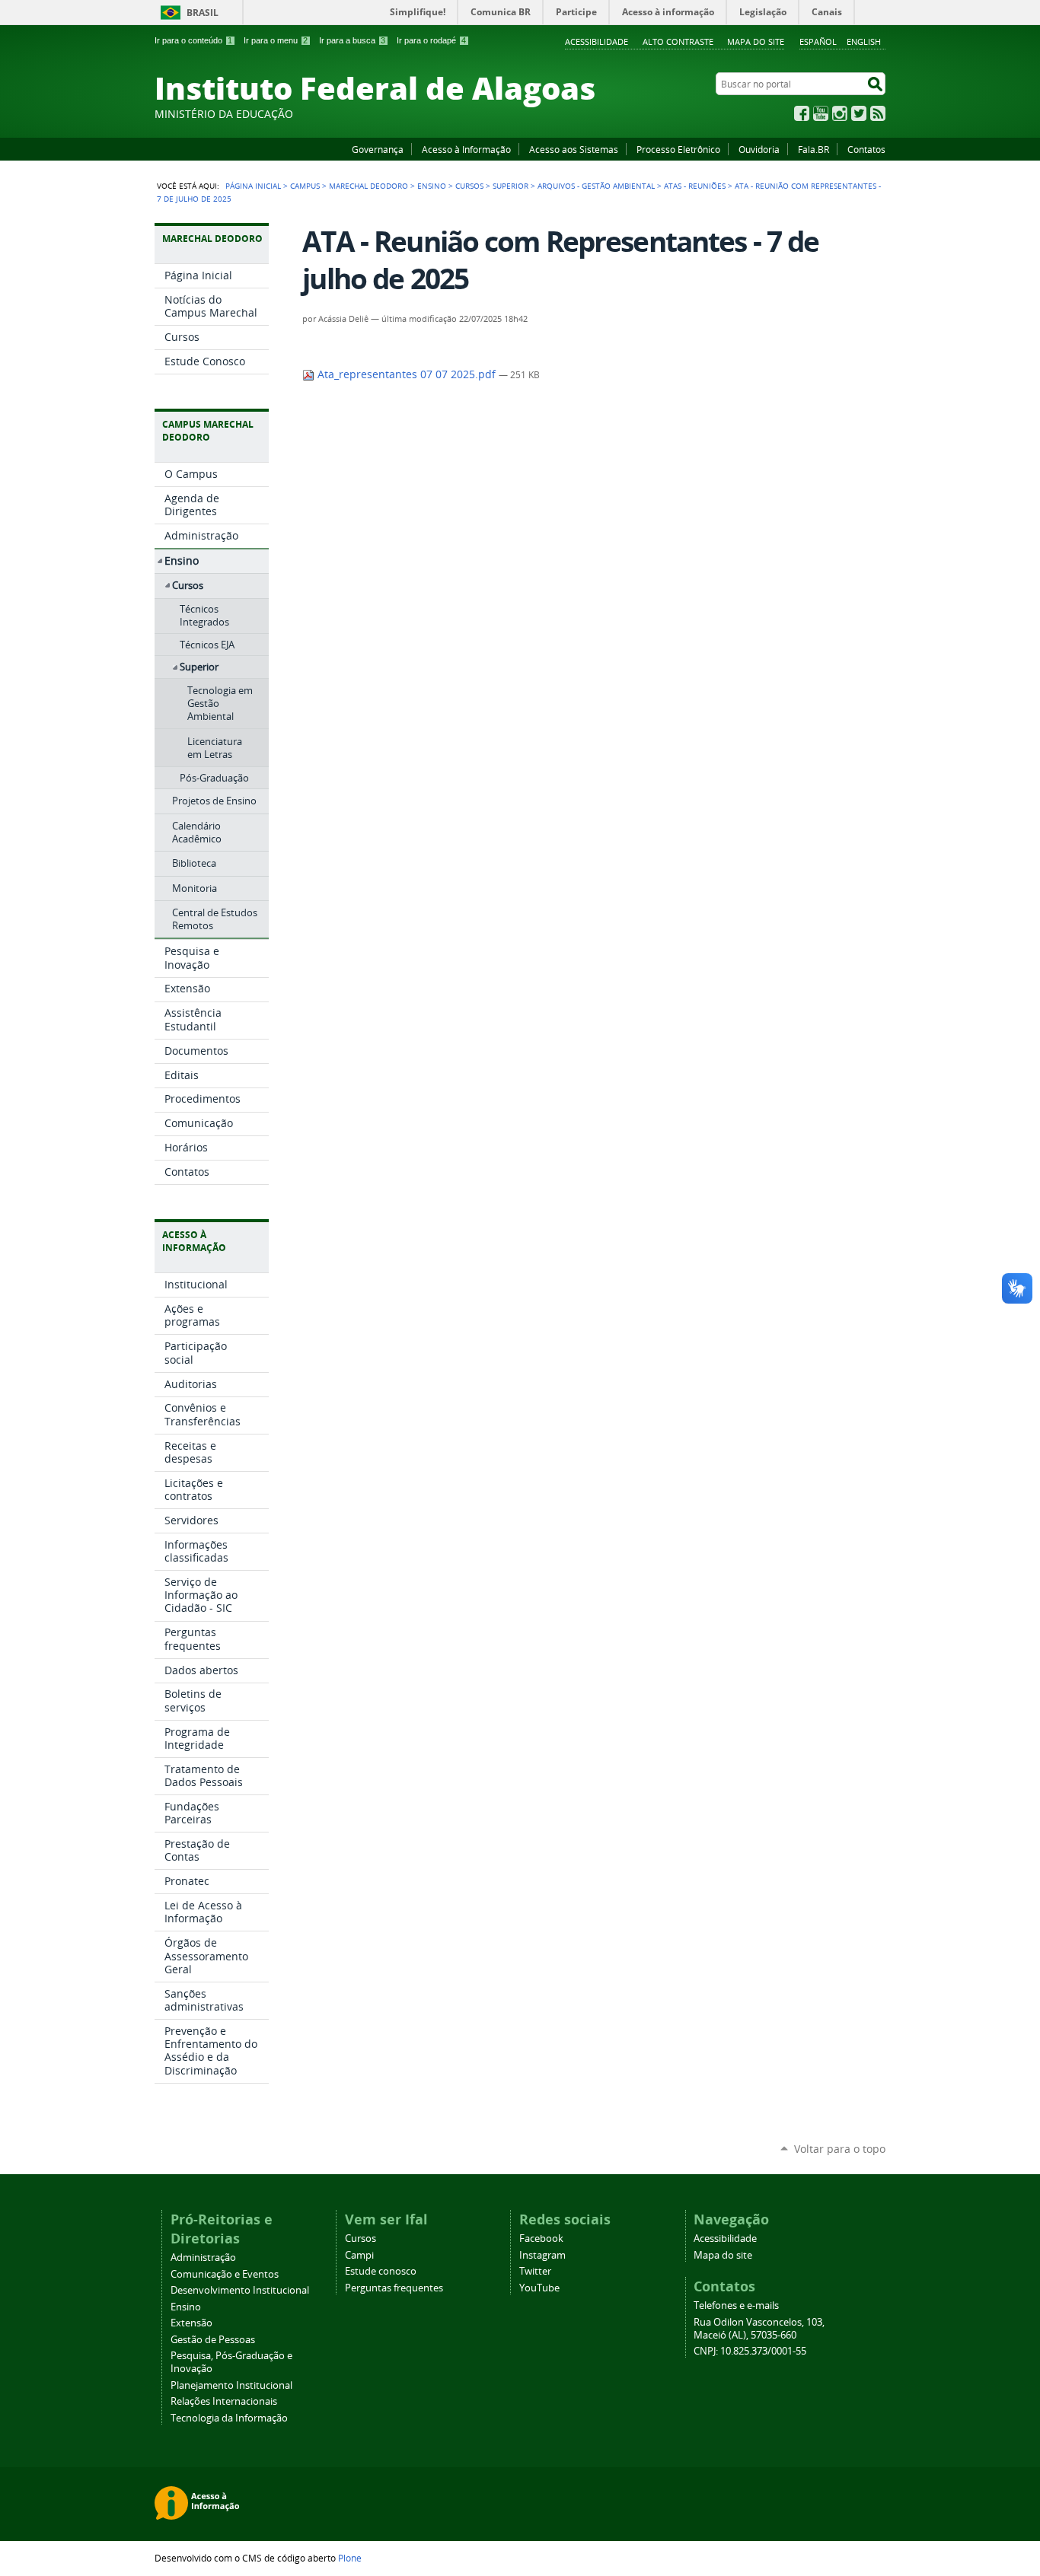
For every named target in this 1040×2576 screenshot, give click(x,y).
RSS (878, 113)
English (864, 41)
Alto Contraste (678, 41)
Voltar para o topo (840, 2149)
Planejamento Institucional (231, 2385)
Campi (359, 2255)
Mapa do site (756, 41)
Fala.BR (813, 149)
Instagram (840, 113)
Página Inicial (253, 186)
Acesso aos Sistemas (574, 149)
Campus (305, 186)
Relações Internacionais (224, 2401)
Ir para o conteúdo (193, 40)
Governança (378, 149)
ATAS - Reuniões (695, 186)
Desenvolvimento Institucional (240, 2290)
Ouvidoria (759, 149)
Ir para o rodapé (431, 40)
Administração (203, 2258)
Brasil (203, 13)
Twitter (859, 113)
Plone (350, 2558)
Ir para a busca (352, 40)
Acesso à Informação (466, 149)
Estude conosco (381, 2271)
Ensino (432, 186)
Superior (510, 186)
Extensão (191, 2323)
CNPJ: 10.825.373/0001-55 (750, 2351)
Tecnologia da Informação (229, 2418)
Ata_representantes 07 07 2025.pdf (407, 374)
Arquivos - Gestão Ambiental (596, 186)
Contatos (866, 149)
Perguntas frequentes (394, 2288)
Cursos (469, 186)
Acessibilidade (597, 41)
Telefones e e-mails (736, 2305)
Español (818, 41)
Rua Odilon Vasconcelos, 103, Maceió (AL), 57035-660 (759, 2329)
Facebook (802, 113)
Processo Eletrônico (678, 149)
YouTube (821, 113)
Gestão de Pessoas (213, 2340)
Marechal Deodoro (368, 186)
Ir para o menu (276, 40)
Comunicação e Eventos (225, 2274)
